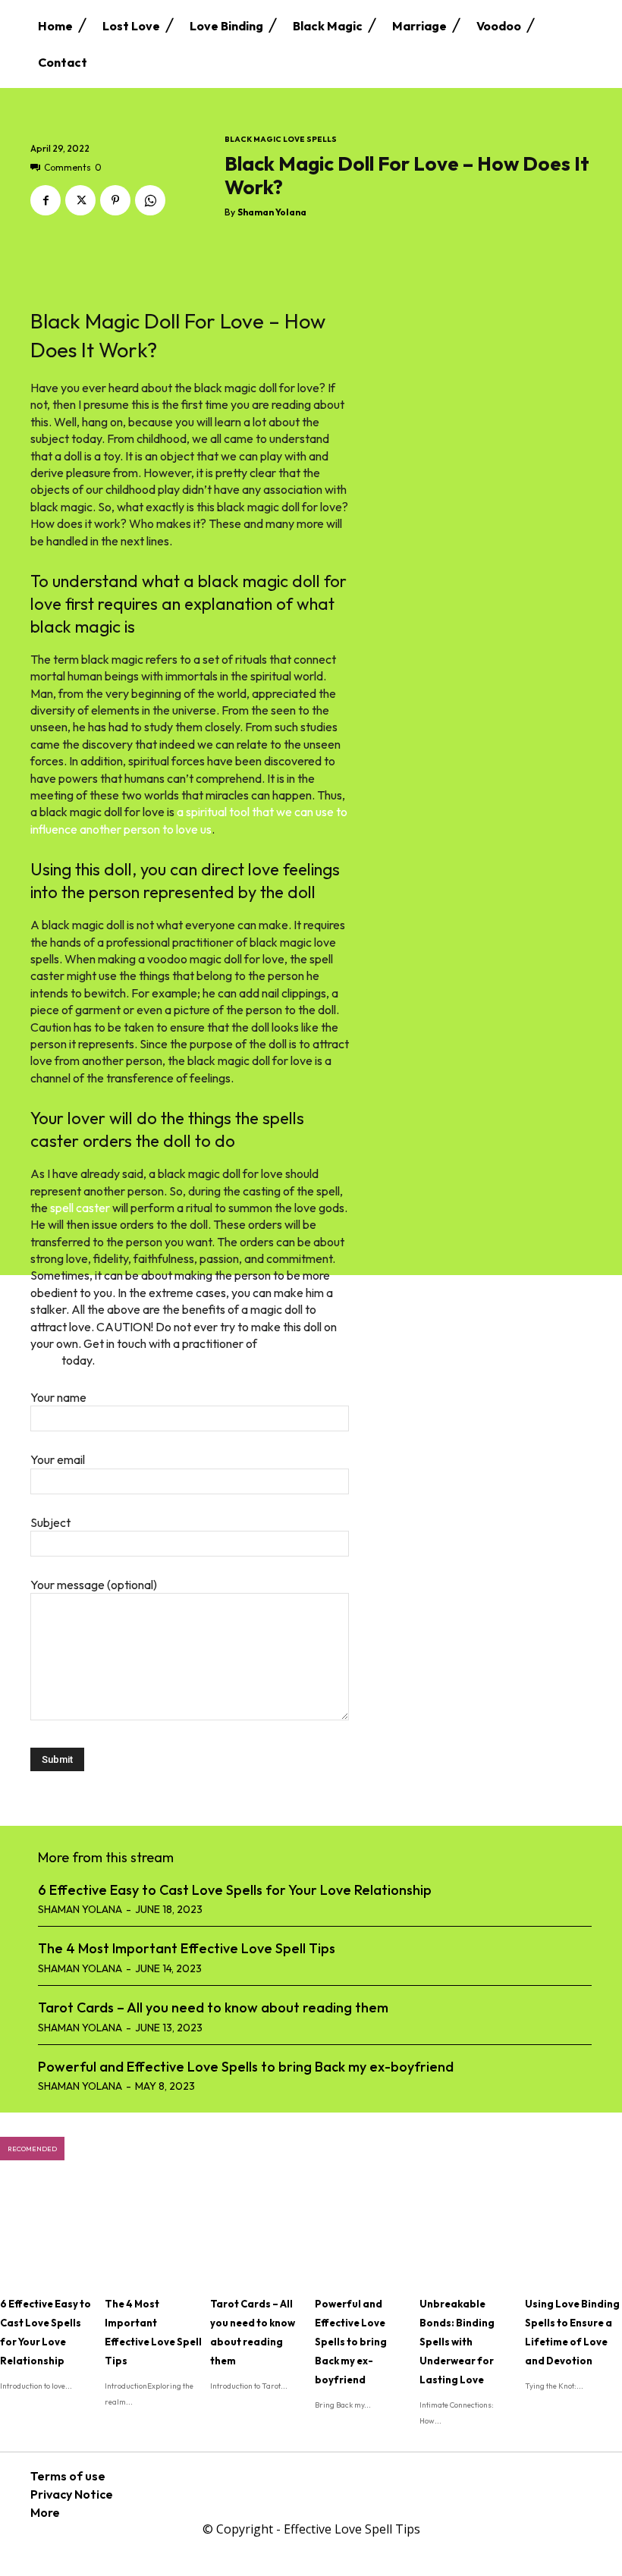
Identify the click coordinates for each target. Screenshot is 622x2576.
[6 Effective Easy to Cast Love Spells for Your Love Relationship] (49, 2234)
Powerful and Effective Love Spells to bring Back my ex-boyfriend (246, 2067)
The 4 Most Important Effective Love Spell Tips (187, 1948)
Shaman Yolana (272, 212)
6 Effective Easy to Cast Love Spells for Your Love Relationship (235, 1890)
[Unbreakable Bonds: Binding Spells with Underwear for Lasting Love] (468, 2234)
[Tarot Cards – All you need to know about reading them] (259, 2234)
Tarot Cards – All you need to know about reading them (213, 2007)
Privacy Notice (72, 2494)
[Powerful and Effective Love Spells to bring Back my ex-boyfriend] (363, 2234)
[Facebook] (46, 200)
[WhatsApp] (150, 200)
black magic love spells (281, 140)
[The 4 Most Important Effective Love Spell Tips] (153, 2234)
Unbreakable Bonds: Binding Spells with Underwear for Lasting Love (457, 2342)
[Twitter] (80, 200)
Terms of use (68, 2476)
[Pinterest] (115, 200)
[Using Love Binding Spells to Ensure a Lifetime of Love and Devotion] (573, 2234)
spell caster (80, 1208)
